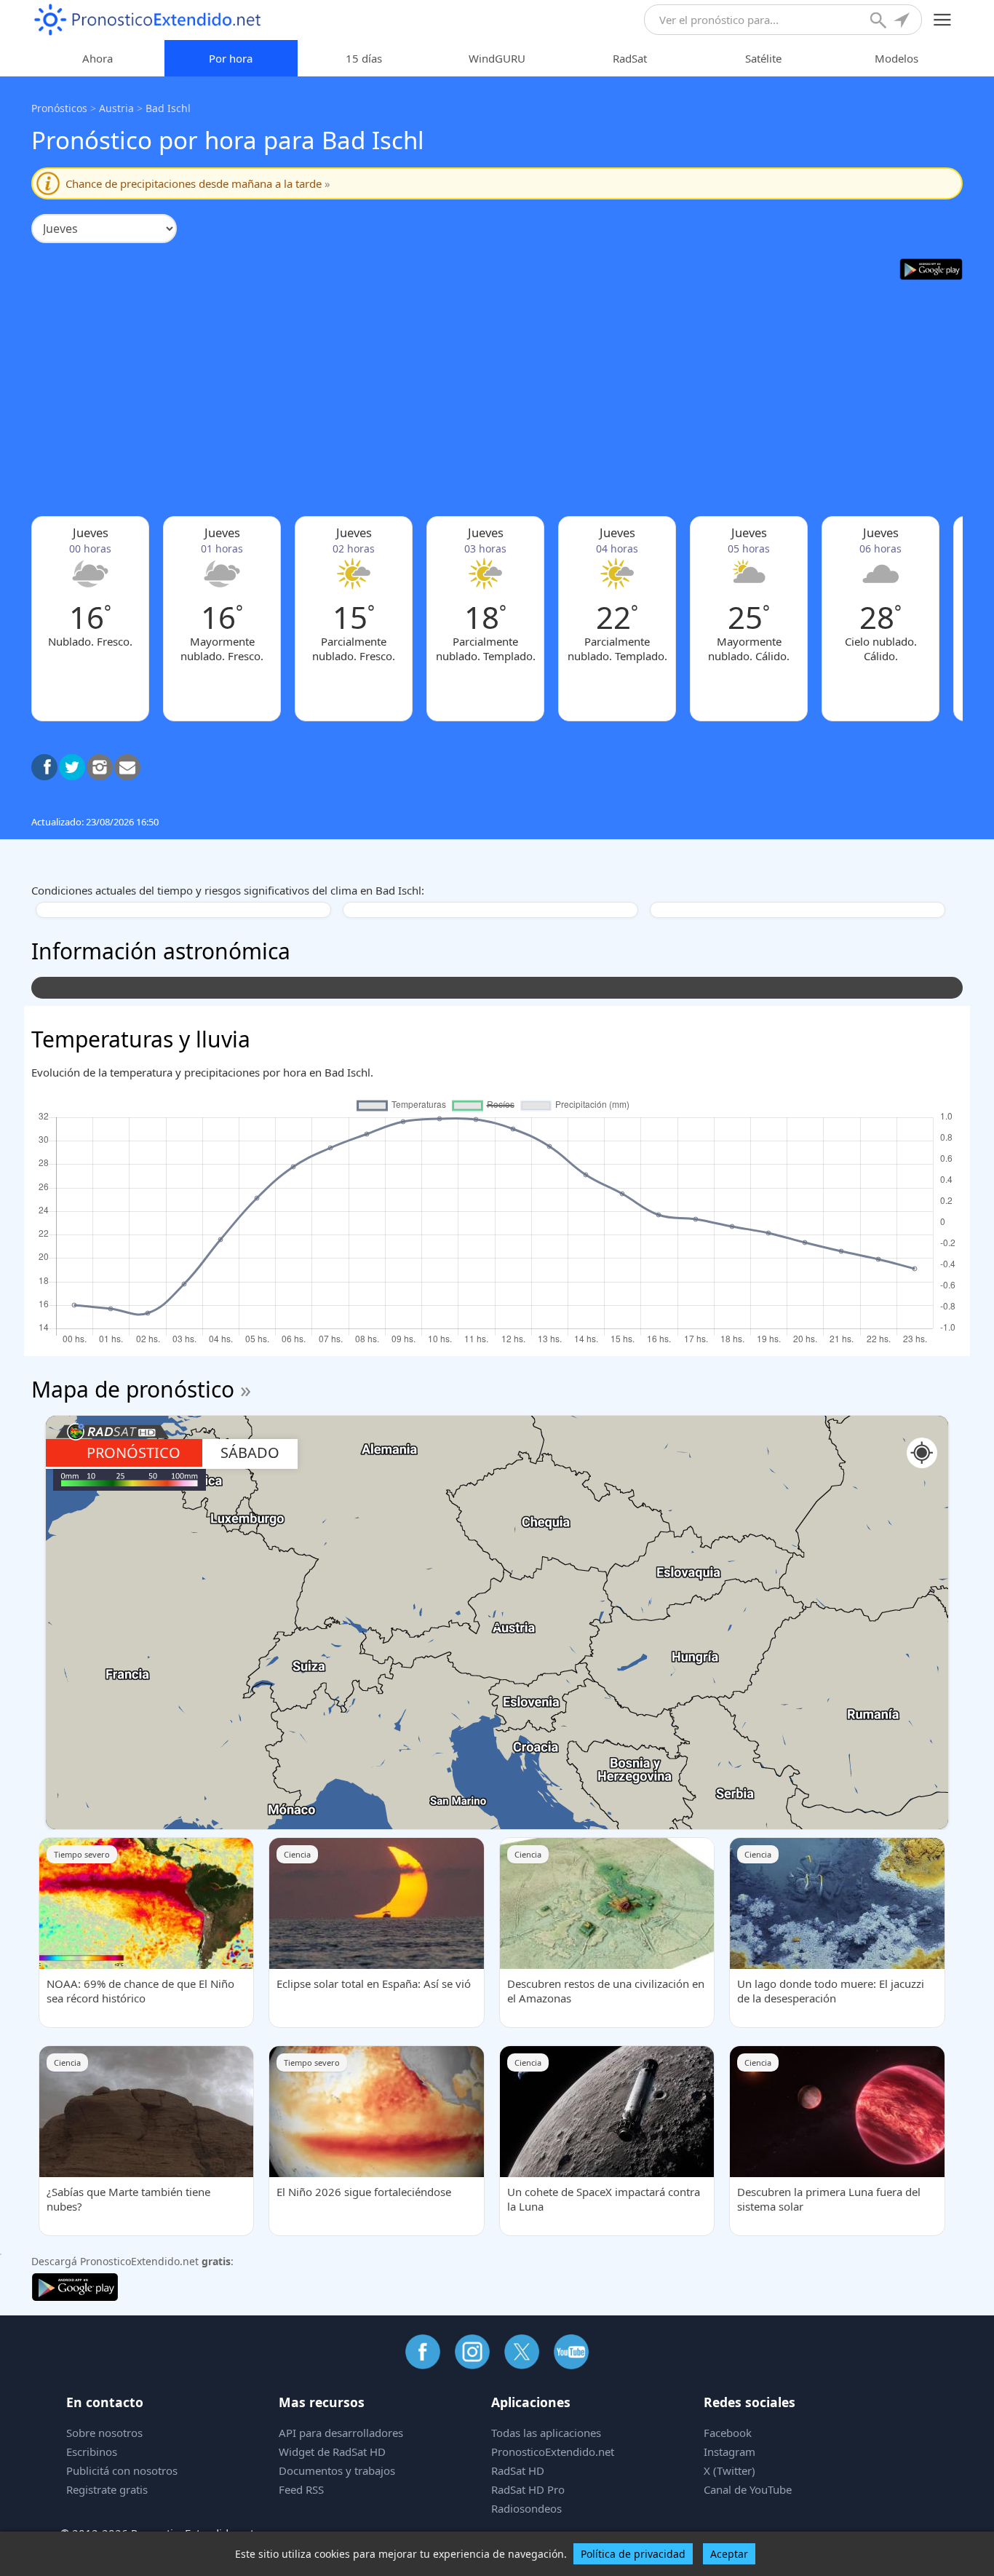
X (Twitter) (729, 2470)
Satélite (763, 58)
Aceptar (729, 2554)
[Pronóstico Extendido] (148, 20)
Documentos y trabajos (337, 2470)
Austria (116, 108)
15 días (364, 58)
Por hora (231, 58)
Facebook (728, 2433)
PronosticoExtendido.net (553, 2452)
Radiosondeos (526, 2508)
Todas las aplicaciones (546, 2433)
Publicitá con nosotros (122, 2470)
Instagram (729, 2452)
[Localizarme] (903, 22)
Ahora (98, 58)
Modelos (896, 58)
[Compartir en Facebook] (44, 767)
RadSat (630, 58)
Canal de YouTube (748, 2489)
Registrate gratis (107, 2489)
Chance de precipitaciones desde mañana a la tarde (198, 183)
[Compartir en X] (72, 767)
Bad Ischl (168, 108)
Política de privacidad (633, 2554)
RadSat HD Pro (528, 2489)
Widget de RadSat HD (332, 2452)
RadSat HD (518, 2470)
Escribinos (92, 2452)
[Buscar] (880, 22)
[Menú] (943, 20)
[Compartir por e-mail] (127, 767)
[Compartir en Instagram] (100, 767)
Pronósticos (59, 108)
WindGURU (497, 58)
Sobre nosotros (104, 2433)
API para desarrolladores (341, 2433)
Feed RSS (301, 2489)
